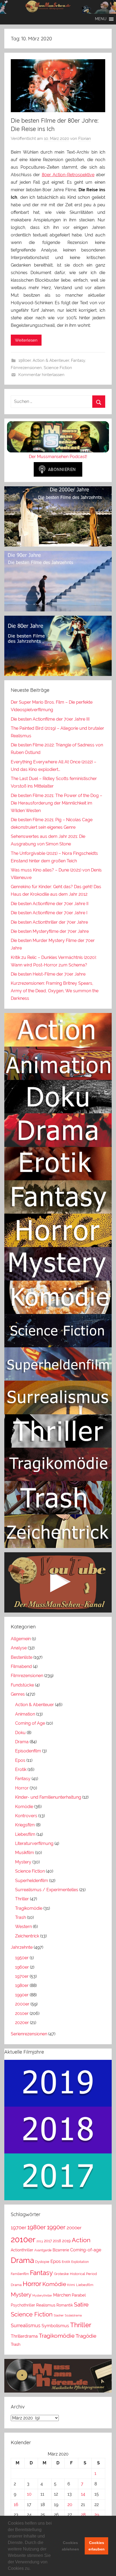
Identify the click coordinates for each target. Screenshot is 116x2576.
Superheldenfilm (32, 1881)
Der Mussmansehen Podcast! (58, 457)
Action (81, 2240)
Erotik (21, 1769)
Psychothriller (23, 2305)
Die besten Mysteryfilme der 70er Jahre (50, 931)
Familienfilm (20, 2274)
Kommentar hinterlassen (41, 375)
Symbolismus (55, 2326)
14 (83, 2494)
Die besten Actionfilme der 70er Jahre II (50, 904)
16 (16, 2505)
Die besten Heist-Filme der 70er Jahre (48, 974)
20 (70, 2505)
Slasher (59, 2315)
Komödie (24, 1807)
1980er (25, 360)
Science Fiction (58, 368)
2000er (22, 2004)
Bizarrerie (61, 2250)
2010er (22, 2013)
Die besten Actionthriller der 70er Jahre (49, 922)
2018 (57, 2241)
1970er (22, 1976)
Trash (21, 1917)
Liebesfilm (25, 1834)
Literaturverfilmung (34, 1843)
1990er (22, 1995)
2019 (66, 2241)
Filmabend (21, 1666)
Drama (22, 1742)
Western (23, 1927)
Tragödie (86, 2336)
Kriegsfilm (25, 1825)
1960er (22, 1967)
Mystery (23, 1862)
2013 (40, 2241)
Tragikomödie (29, 1908)
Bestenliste (22, 1657)
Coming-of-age (86, 2250)
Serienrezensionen (29, 2034)
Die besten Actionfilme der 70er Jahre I (49, 913)
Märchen (62, 2295)
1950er (22, 1958)
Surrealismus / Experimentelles (47, 1890)
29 (97, 2515)
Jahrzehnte (22, 1947)
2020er (22, 2023)
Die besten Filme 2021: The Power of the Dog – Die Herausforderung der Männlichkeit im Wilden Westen (57, 803)
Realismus (46, 2305)
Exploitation (80, 2262)
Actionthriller (22, 2250)
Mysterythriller (42, 2295)
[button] (32, 2569)
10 (29, 2494)
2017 (48, 2241)
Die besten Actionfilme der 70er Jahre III (50, 719)
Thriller (22, 1899)
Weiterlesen (26, 340)
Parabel (79, 2295)
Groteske (61, 2274)
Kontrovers (26, 1816)
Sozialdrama (73, 2315)
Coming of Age (30, 1723)
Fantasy (78, 360)
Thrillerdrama (24, 2336)
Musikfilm (25, 1853)
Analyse (19, 1648)
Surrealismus (26, 2325)
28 (83, 2515)
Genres (18, 1694)
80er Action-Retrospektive (68, 175)
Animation (25, 1714)
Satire (81, 2304)
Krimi (71, 2285)
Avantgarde (43, 2250)
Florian (85, 139)
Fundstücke (22, 1685)
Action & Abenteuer (51, 360)
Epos (20, 1760)
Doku (20, 1733)
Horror (22, 1788)
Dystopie (42, 2262)
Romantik (65, 2305)
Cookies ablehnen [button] (70, 2546)
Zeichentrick (27, 1936)
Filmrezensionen (26, 368)
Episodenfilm (28, 1751)
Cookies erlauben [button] (97, 2546)
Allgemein (21, 1639)
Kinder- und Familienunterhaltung (48, 1797)
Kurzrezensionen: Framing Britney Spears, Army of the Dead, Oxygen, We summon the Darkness (55, 991)
